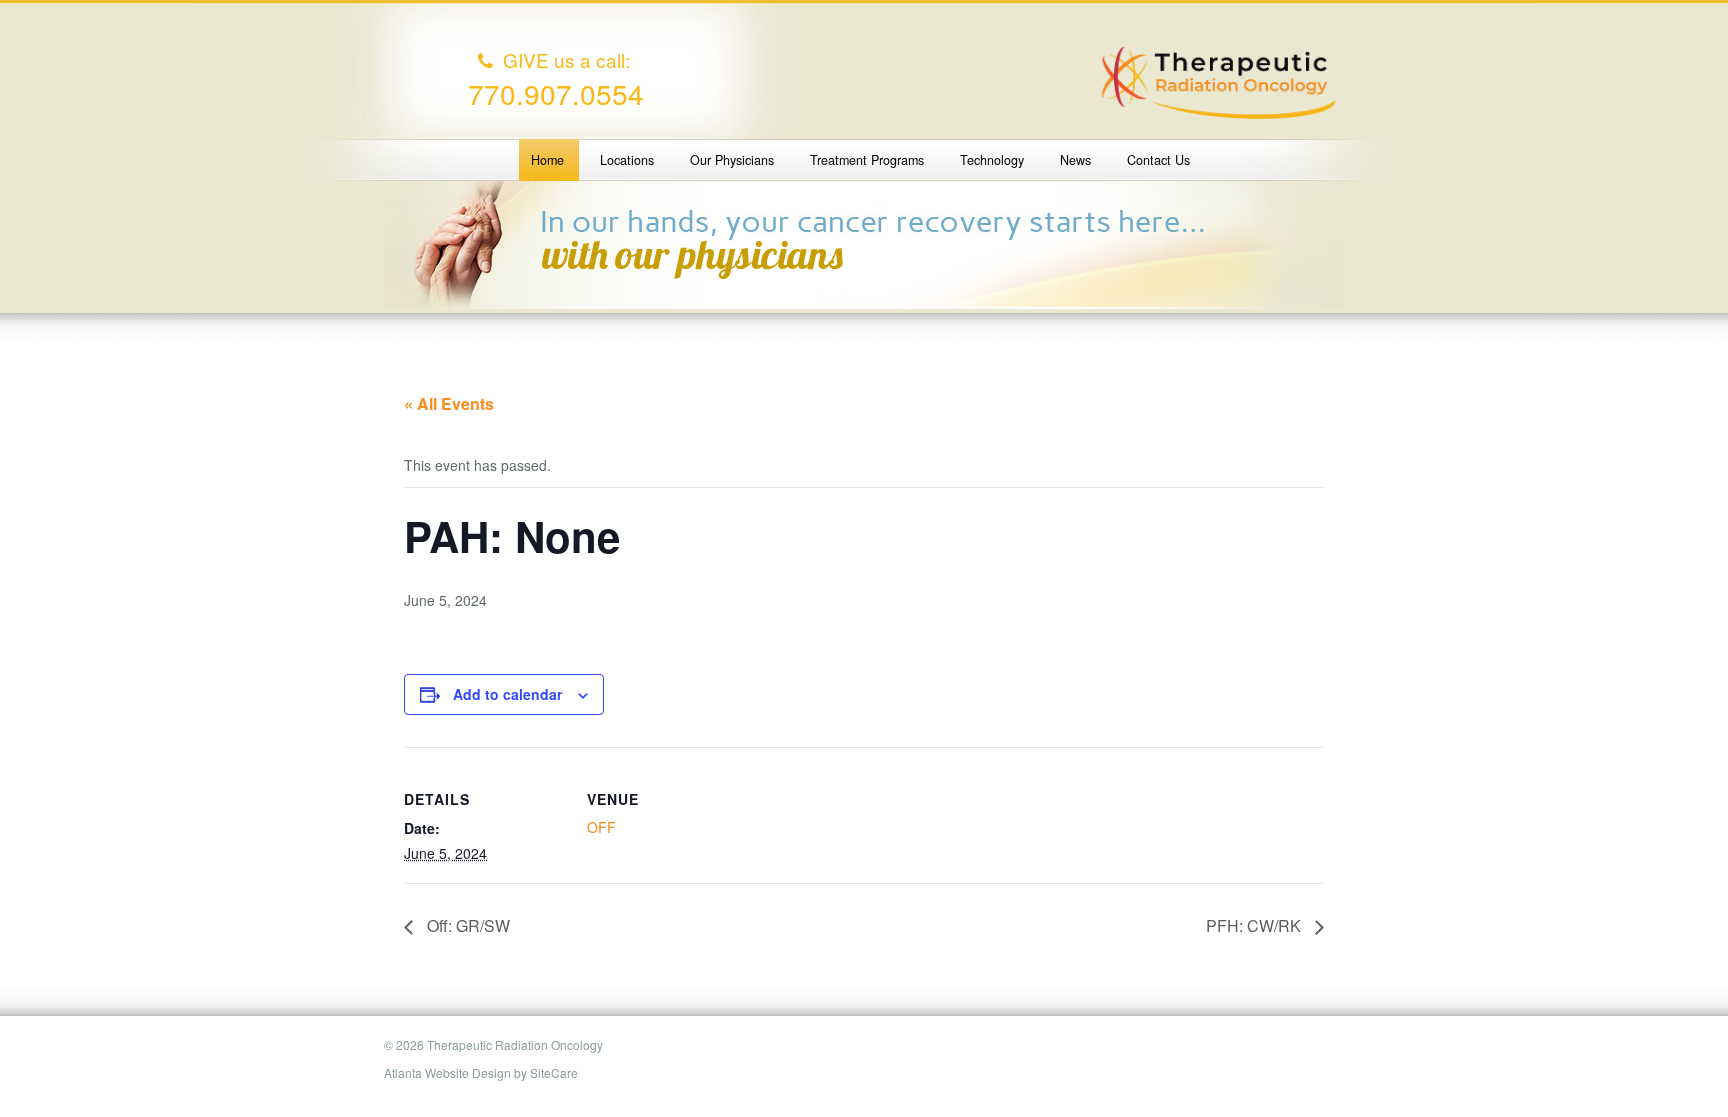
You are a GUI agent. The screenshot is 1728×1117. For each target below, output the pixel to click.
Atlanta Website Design (447, 1072)
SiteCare (554, 1072)
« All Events (449, 403)
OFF (601, 827)
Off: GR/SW (466, 925)
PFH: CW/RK (1255, 925)
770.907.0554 (556, 93)
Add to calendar (507, 694)
